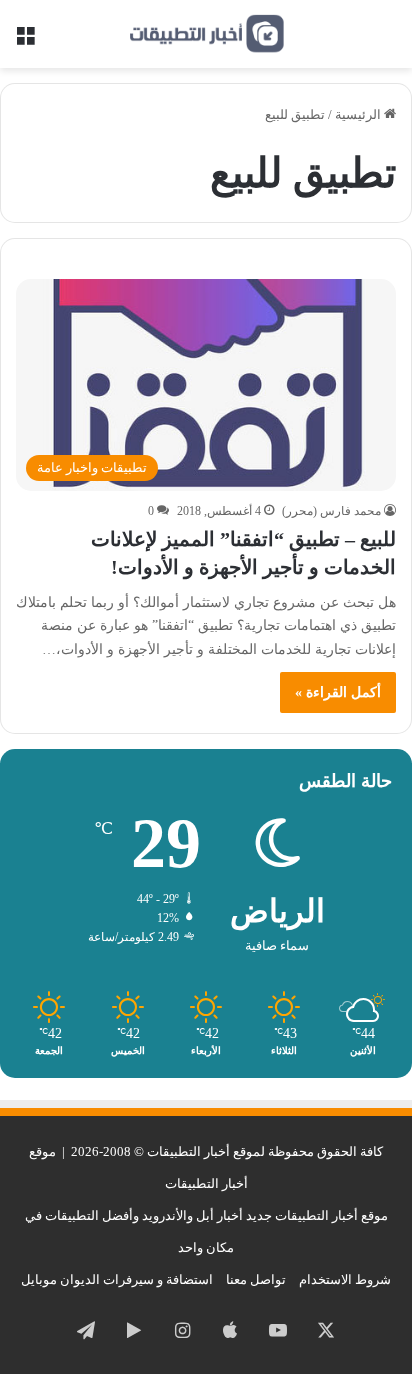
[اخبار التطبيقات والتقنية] (206, 34)
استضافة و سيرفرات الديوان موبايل (117, 1279)
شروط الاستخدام (345, 1279)
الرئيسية (359, 114)
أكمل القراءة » (338, 692)
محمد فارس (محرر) (331, 511)
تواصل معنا (256, 1279)
